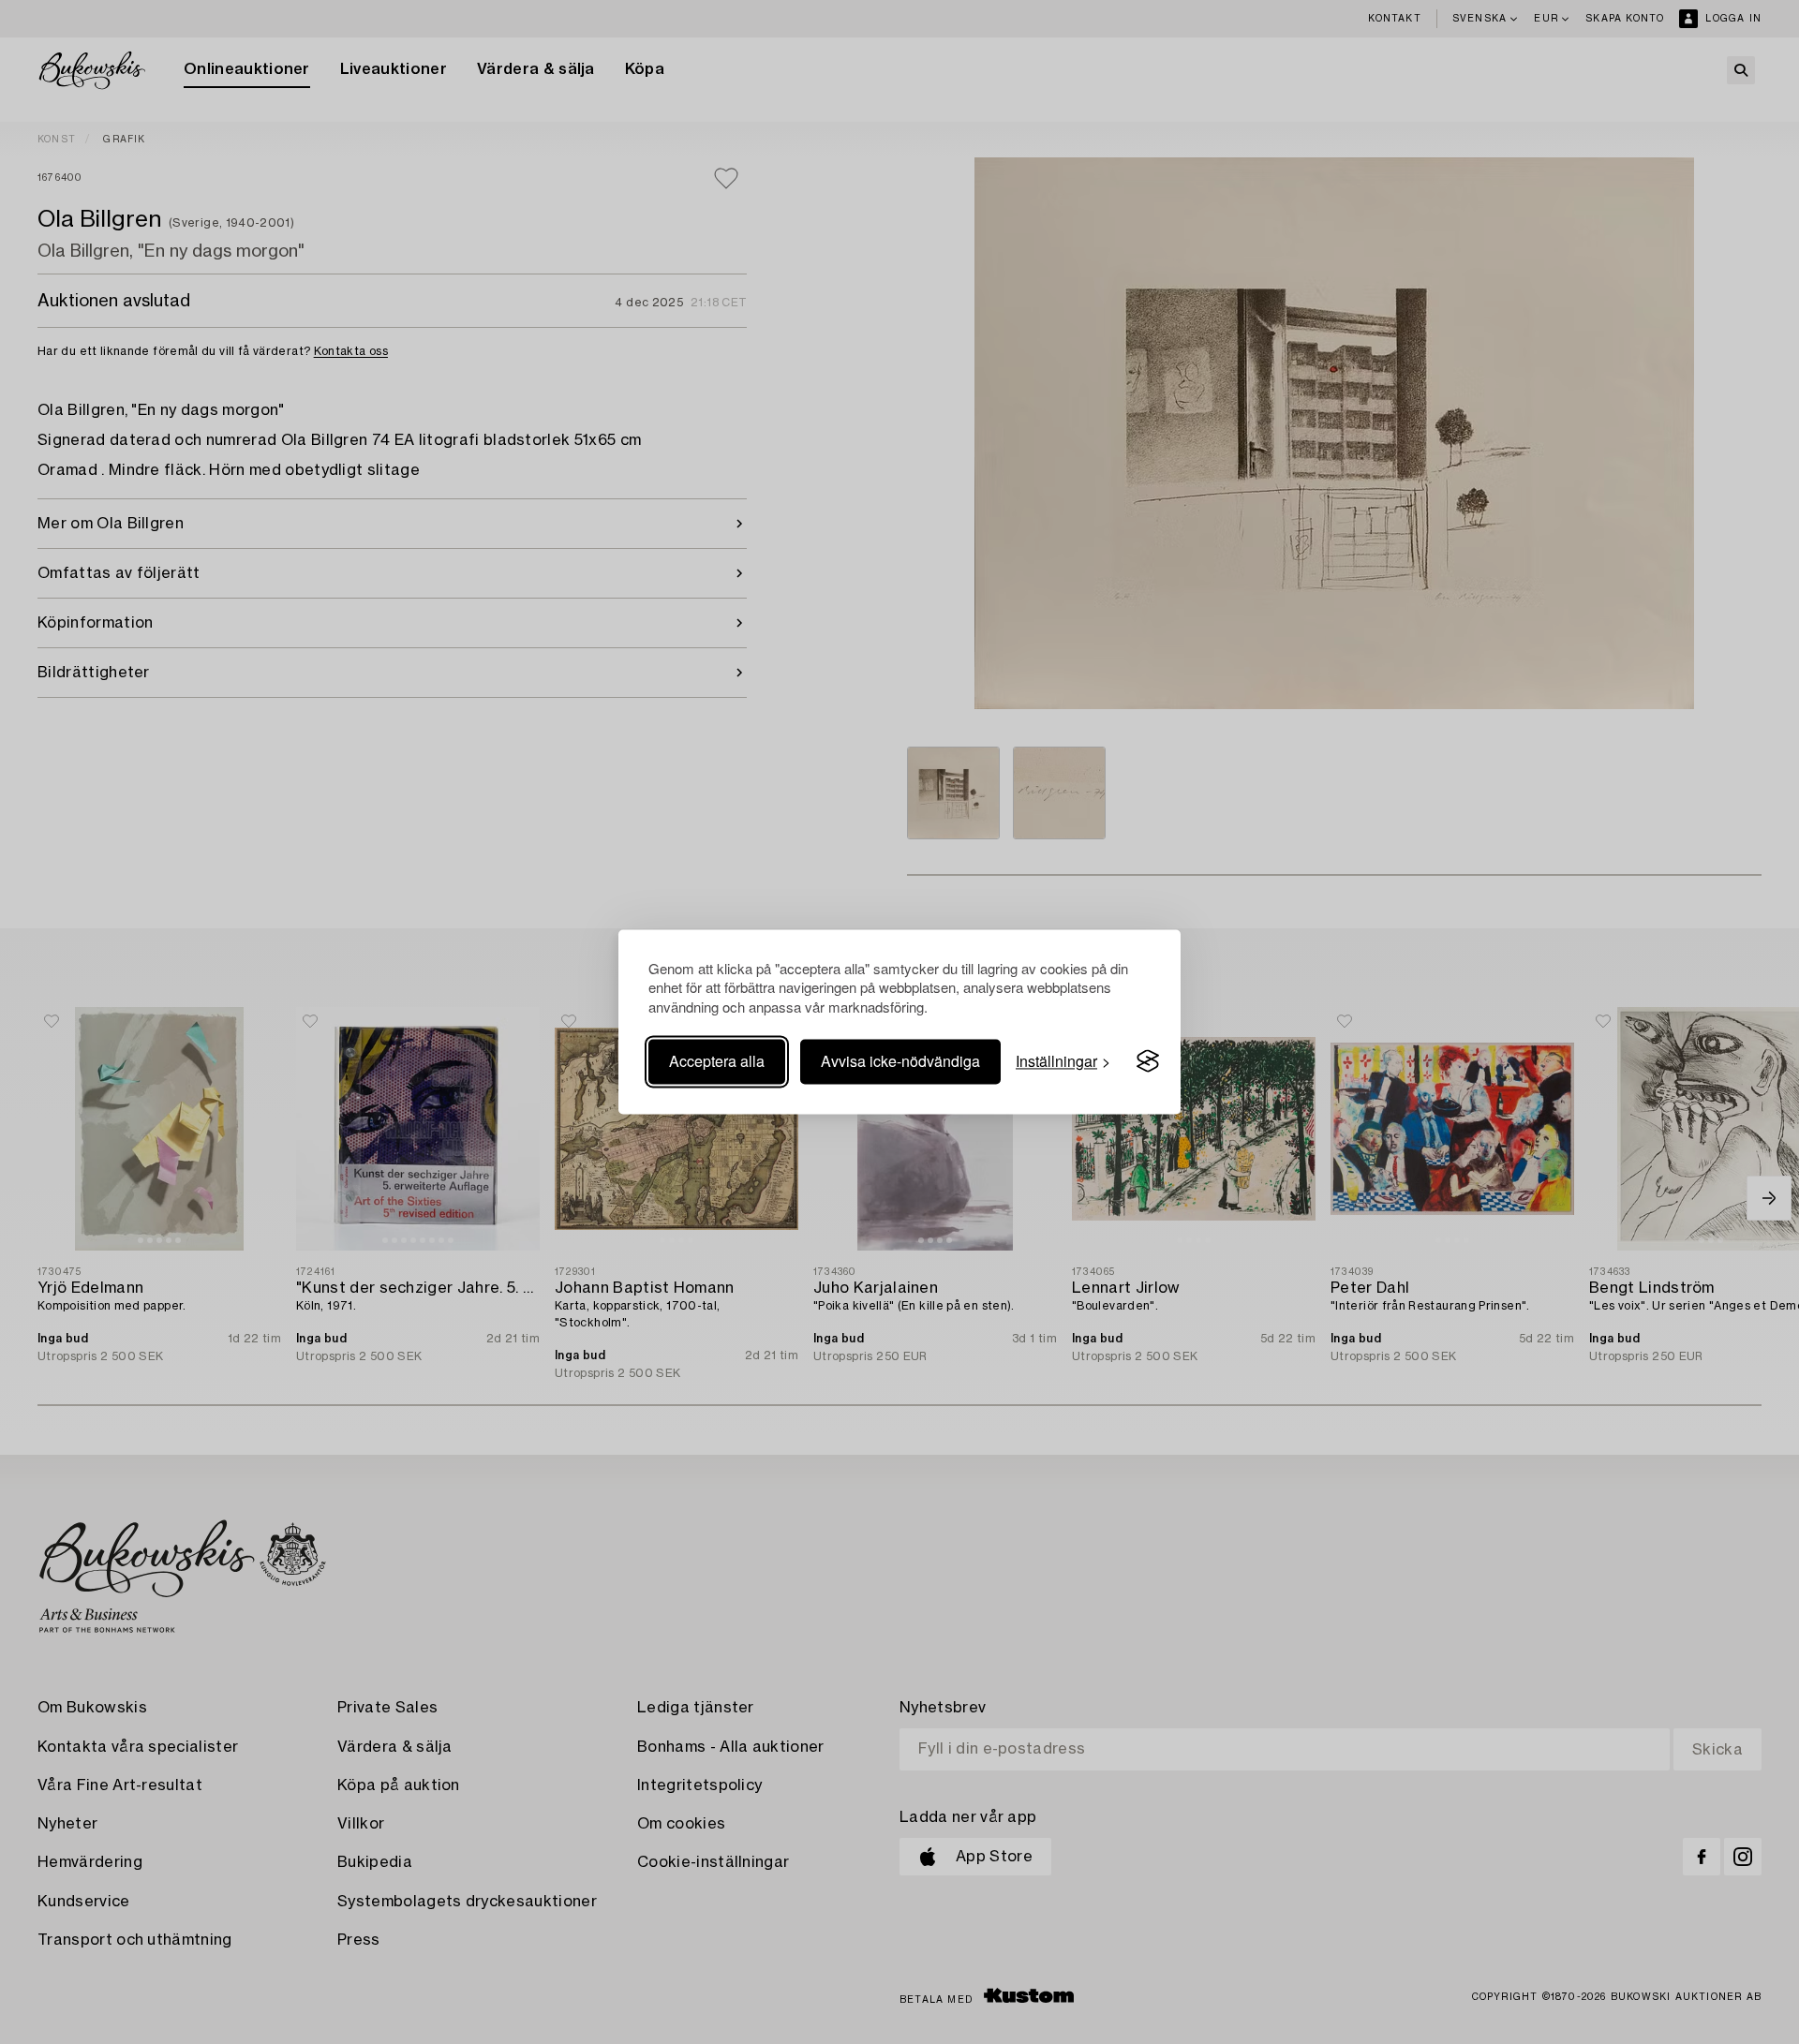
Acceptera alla (717, 1061)
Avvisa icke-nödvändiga (900, 1061)
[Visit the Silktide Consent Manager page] (1148, 1061)
